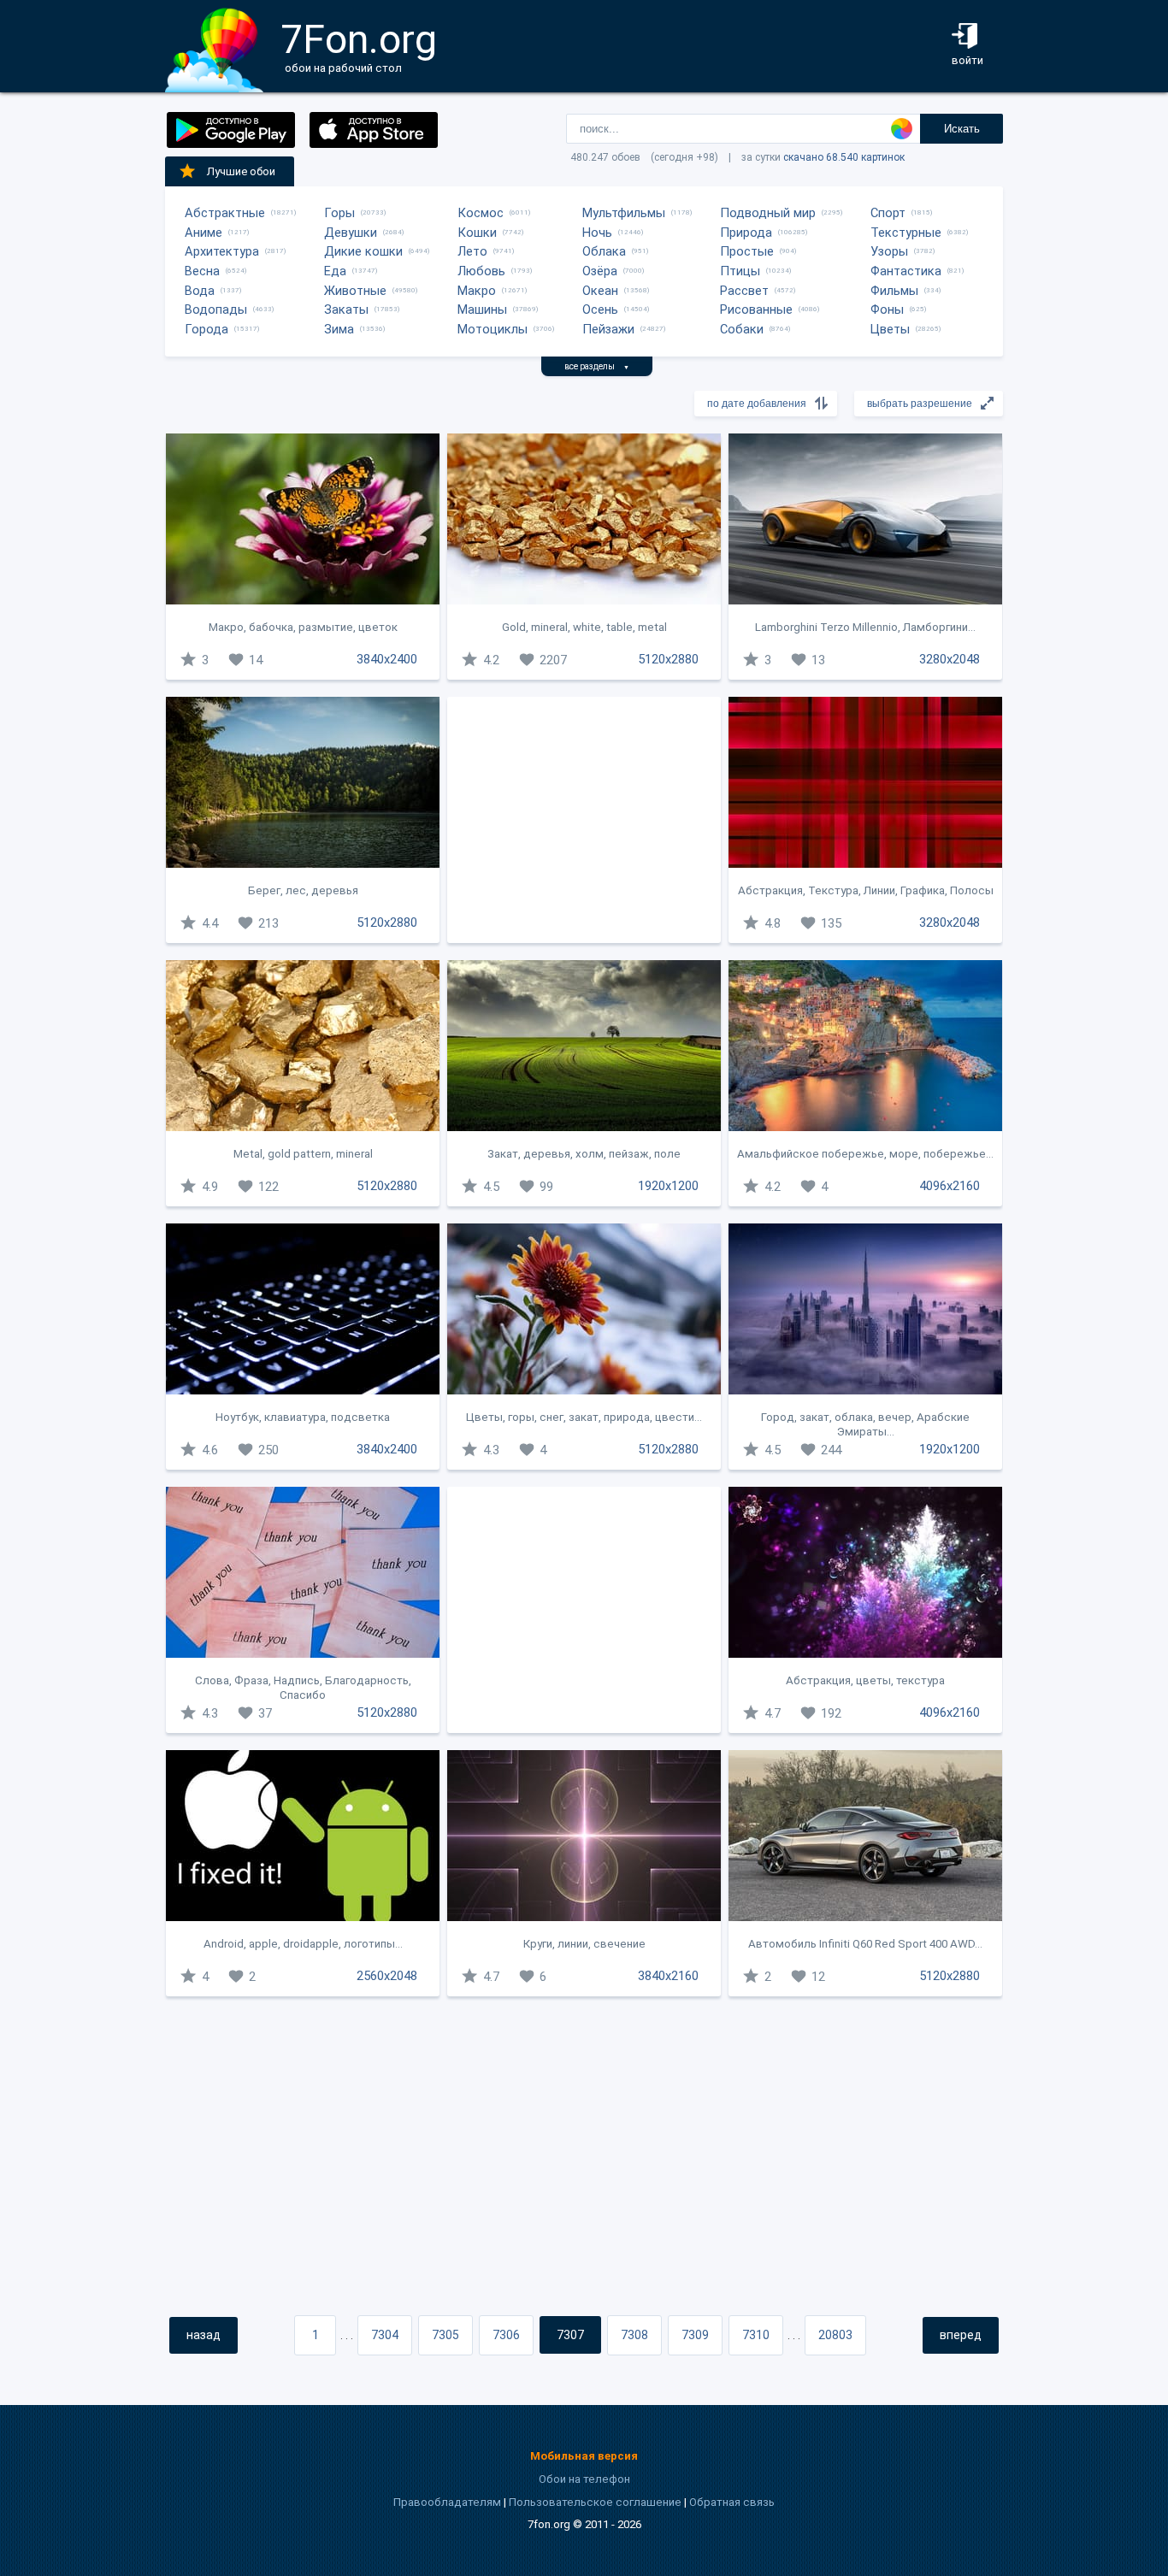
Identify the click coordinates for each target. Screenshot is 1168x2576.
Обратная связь (732, 2502)
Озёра (600, 271)
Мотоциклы (493, 329)
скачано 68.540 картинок (844, 157)
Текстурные (906, 233)
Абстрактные (225, 213)
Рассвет (744, 291)
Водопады (216, 309)
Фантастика (906, 271)
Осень (600, 309)
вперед (961, 2335)
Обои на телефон (584, 2479)
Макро (477, 291)
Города (206, 329)
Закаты (346, 309)
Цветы (890, 329)
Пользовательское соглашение (595, 2502)
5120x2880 (668, 659)
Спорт (888, 213)
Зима (339, 329)
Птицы (740, 271)
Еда (335, 271)
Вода (200, 291)
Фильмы (894, 291)
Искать (962, 129)
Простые (747, 251)
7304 (385, 2335)
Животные (355, 291)
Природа (746, 233)
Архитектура (222, 251)
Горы (339, 213)
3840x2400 (387, 659)
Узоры (889, 251)
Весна (202, 271)
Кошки (477, 233)
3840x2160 (668, 1976)
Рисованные (756, 309)
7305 (445, 2335)
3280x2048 (950, 659)
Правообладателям (447, 2502)
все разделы (597, 366)
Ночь (597, 233)
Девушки (351, 233)
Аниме (204, 233)
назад (204, 2335)
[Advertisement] (584, 820)
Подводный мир (768, 213)
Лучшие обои (241, 171)
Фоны (887, 309)
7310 (756, 2335)
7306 (506, 2335)
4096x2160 (950, 1186)
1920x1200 (668, 1186)
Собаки (742, 329)
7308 (634, 2335)
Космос (481, 213)
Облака (604, 251)
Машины (482, 309)
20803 (835, 2335)
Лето (472, 251)
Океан (600, 291)
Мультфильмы (624, 213)
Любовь (481, 271)
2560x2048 (387, 1976)
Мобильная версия (584, 2456)
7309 (695, 2335)
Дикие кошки (363, 251)
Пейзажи (608, 329)
